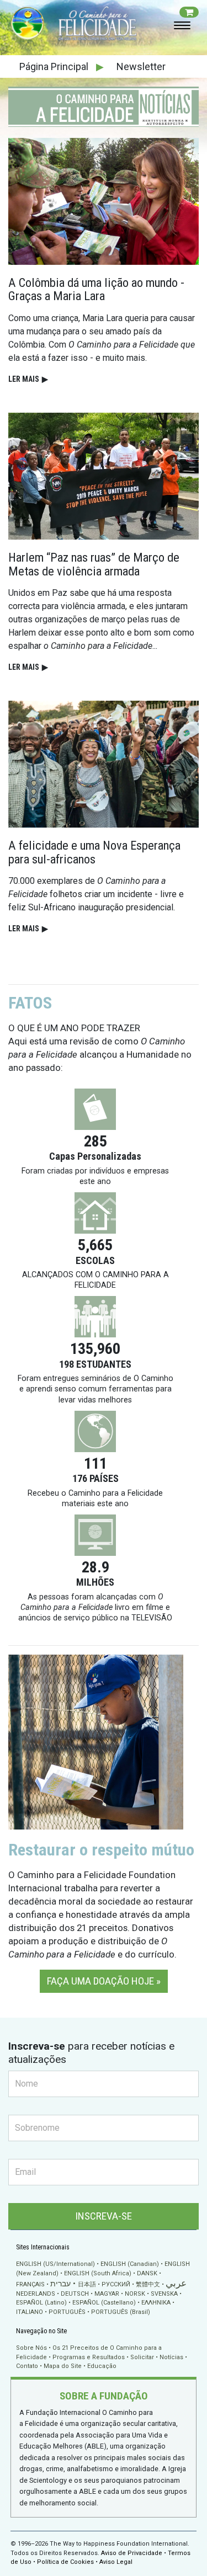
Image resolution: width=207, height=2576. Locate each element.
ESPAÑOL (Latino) (41, 2303)
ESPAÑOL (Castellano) (104, 2303)
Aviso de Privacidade (132, 2553)
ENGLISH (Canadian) (130, 2264)
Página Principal (55, 66)
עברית (60, 2284)
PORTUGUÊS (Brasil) (121, 2312)
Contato (27, 2366)
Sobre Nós (31, 2348)
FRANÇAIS (30, 2284)
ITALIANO (30, 2312)
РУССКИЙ (116, 2284)
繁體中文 (148, 2284)
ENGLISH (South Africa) (98, 2273)
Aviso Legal (116, 2562)
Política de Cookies (65, 2562)
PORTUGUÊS (67, 2312)
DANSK (147, 2273)
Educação (102, 2366)
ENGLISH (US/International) (55, 2264)
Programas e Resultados (89, 2357)
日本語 (87, 2284)
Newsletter (141, 66)
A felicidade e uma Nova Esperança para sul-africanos (94, 852)
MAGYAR (107, 2294)
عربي (176, 2283)
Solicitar (142, 2357)
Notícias (171, 2357)
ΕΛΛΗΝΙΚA (156, 2303)
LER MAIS (28, 379)
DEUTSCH (75, 2294)
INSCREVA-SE (104, 2216)
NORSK (135, 2294)
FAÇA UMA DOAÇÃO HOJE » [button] (104, 1981)
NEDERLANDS (36, 2294)
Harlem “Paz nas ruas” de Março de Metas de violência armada (94, 564)
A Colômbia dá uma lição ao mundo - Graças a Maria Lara (96, 289)
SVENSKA (164, 2294)
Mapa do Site (63, 2366)
